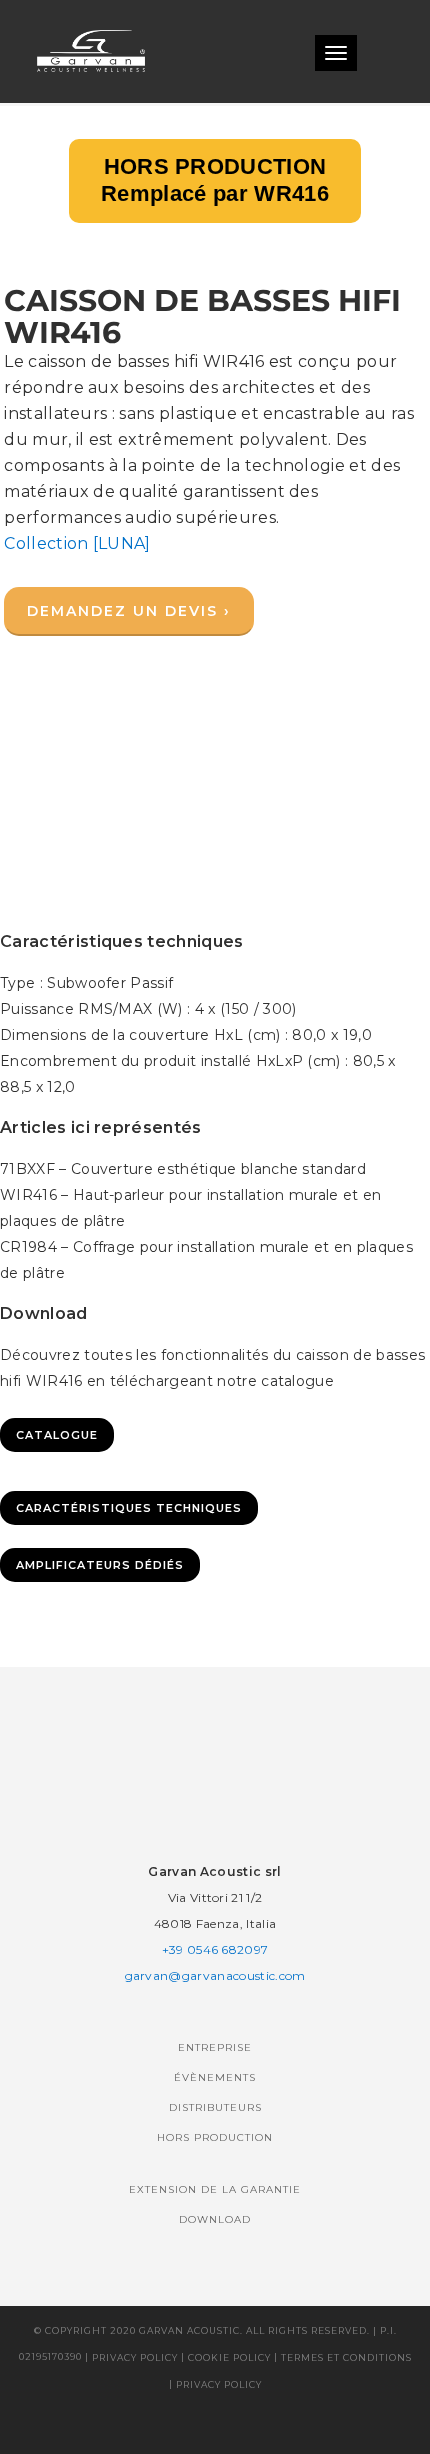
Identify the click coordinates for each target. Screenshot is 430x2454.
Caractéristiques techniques (129, 1508)
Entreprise (215, 2047)
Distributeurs (215, 2107)
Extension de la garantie (215, 2189)
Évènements (215, 2077)
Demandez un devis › (129, 611)
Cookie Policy (229, 2357)
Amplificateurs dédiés (100, 1565)
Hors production (215, 2137)
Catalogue (57, 1435)
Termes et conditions (346, 2357)
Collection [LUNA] (77, 543)
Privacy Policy (135, 2357)
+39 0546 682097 (215, 1949)
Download (215, 2219)
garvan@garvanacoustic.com (215, 1975)
